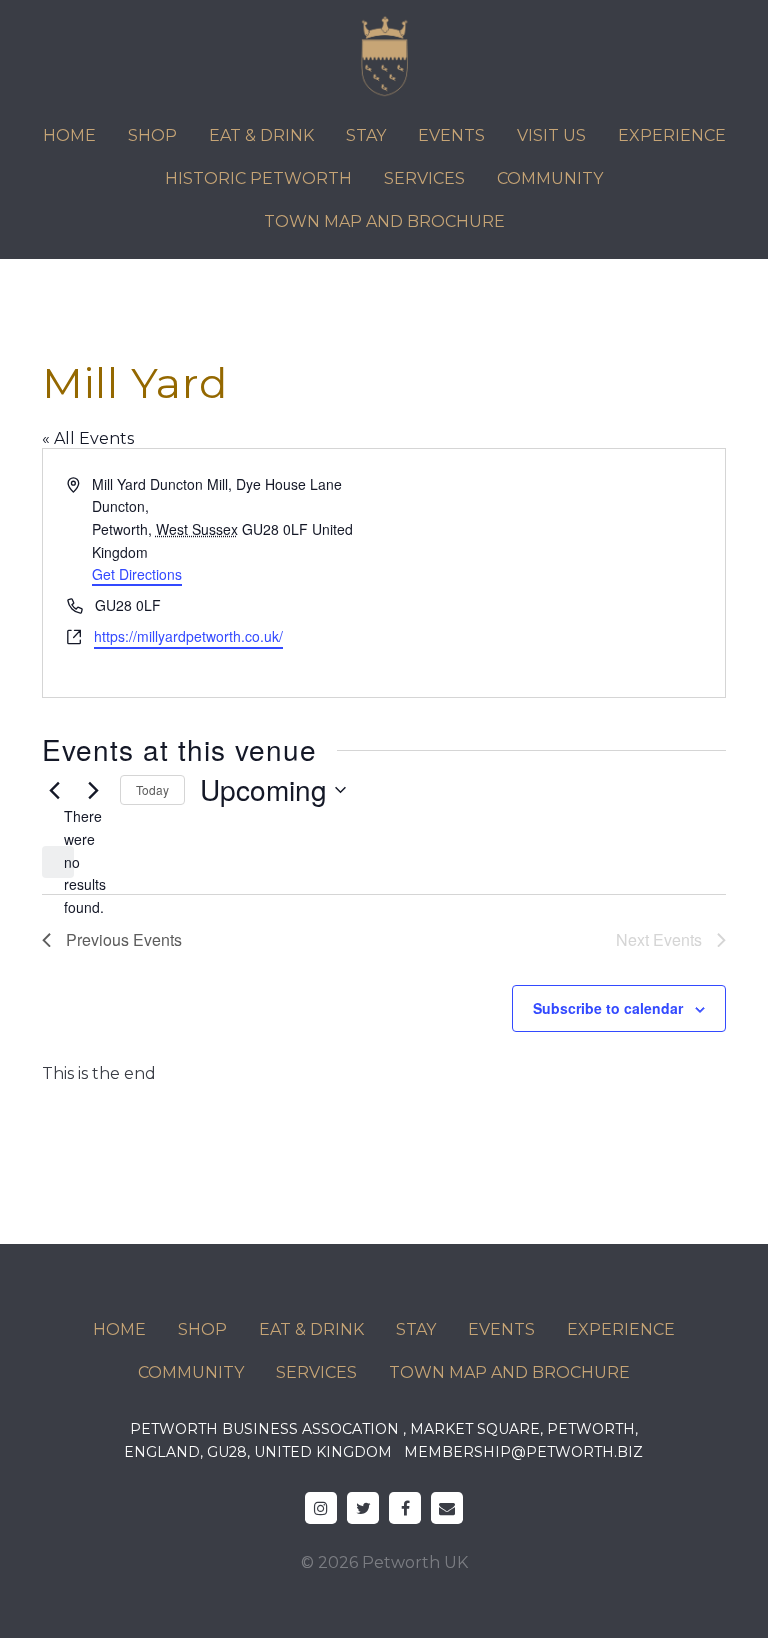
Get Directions (137, 574)
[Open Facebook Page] (405, 1508)
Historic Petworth (258, 178)
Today (152, 789)
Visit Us (551, 135)
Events (451, 135)
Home (69, 135)
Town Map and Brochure (384, 221)
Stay (366, 135)
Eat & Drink (261, 135)
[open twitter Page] (363, 1508)
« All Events (88, 438)
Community (550, 178)
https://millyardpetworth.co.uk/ (188, 636)
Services (424, 178)
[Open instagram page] (321, 1508)
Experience (672, 135)
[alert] (58, 862)
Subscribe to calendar (608, 1008)
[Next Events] (93, 790)
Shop (152, 135)
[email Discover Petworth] (447, 1508)
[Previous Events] (54, 790)
